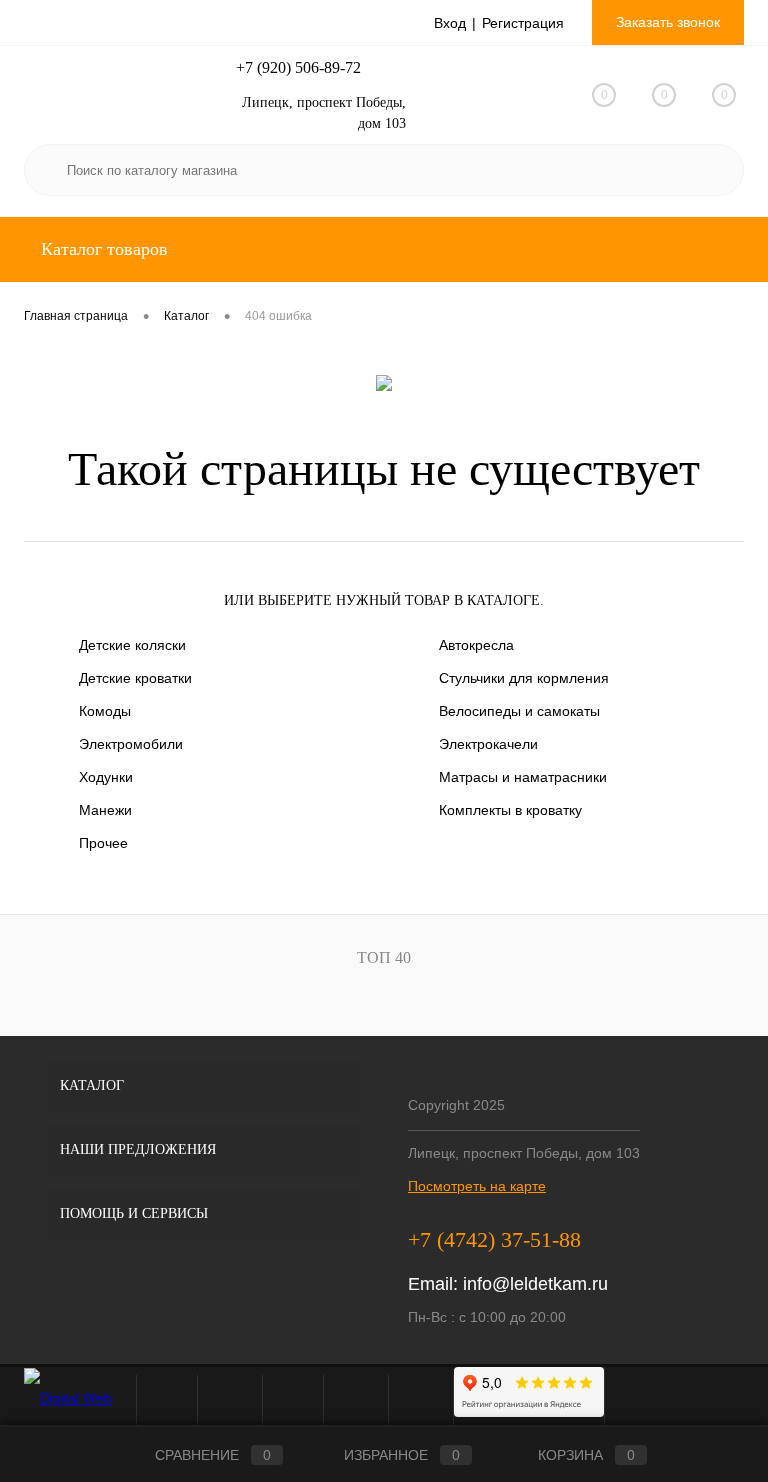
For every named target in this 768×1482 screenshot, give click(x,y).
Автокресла (476, 645)
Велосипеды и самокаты (519, 711)
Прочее (103, 843)
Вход (450, 23)
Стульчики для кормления (524, 678)
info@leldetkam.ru (535, 1284)
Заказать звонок (668, 22)
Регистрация (523, 23)
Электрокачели (488, 744)
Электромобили (131, 744)
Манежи (105, 810)
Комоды (105, 711)
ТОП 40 (384, 957)
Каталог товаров (102, 249)
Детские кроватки (135, 678)
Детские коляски (132, 645)
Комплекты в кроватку (510, 810)
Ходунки (106, 777)
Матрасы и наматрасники (523, 777)
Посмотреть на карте (477, 1186)
